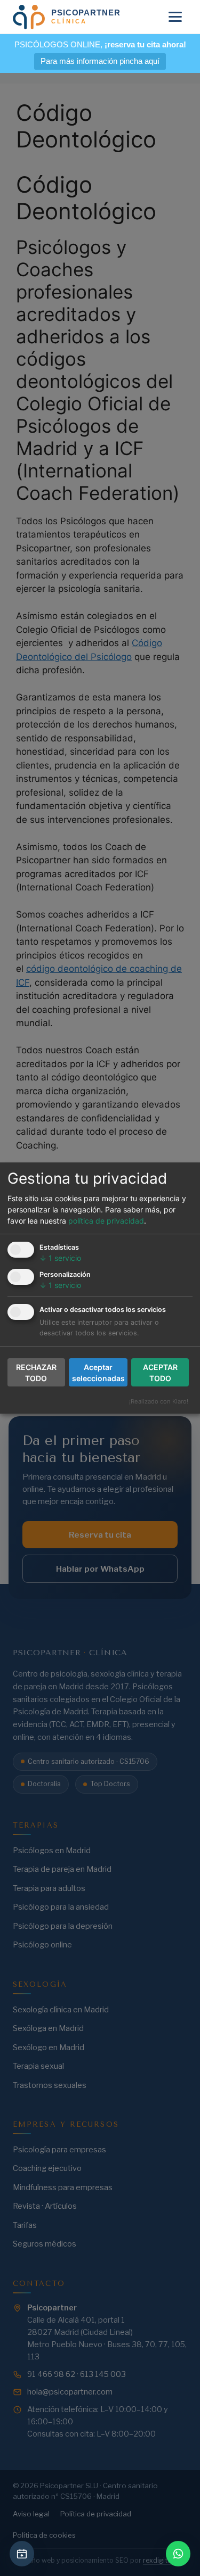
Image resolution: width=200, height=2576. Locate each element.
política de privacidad (106, 1221)
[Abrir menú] (175, 17)
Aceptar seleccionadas (98, 1373)
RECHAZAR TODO (36, 1373)
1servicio (60, 1258)
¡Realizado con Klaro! (159, 1401)
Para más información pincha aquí (100, 61)
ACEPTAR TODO (160, 1373)
